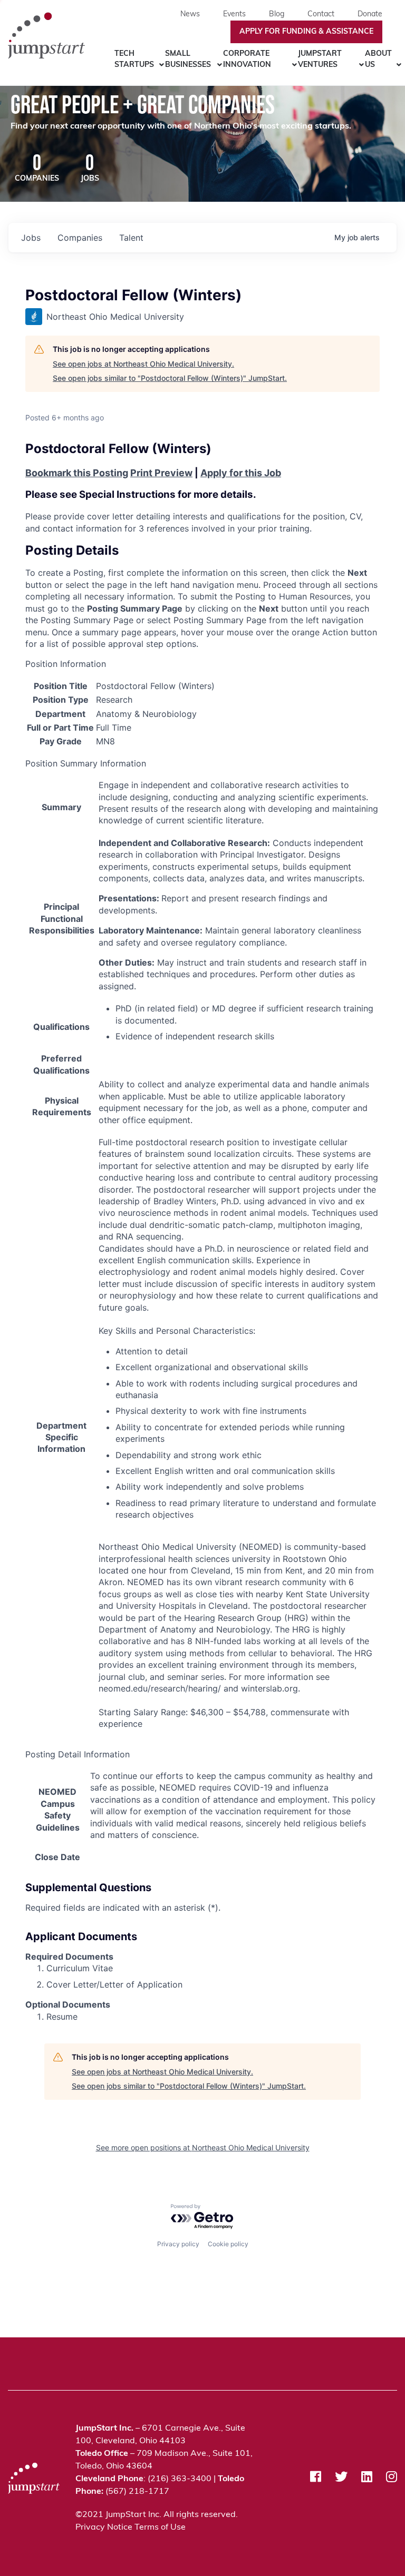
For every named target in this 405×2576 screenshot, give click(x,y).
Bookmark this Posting (77, 473)
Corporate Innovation (247, 60)
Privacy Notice (104, 2528)
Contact (321, 14)
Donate (370, 14)
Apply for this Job (241, 473)
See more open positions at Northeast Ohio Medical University (203, 2147)
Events (234, 14)
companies (80, 238)
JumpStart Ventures (320, 60)
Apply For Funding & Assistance (306, 32)
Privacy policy (178, 2244)
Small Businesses (188, 60)
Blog (277, 14)
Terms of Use (160, 2528)
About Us (378, 60)
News (190, 14)
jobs (31, 238)
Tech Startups (134, 60)
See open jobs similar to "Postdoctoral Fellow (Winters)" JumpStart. (170, 378)
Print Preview (161, 473)
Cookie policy (228, 2244)
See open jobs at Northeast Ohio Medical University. (143, 364)
